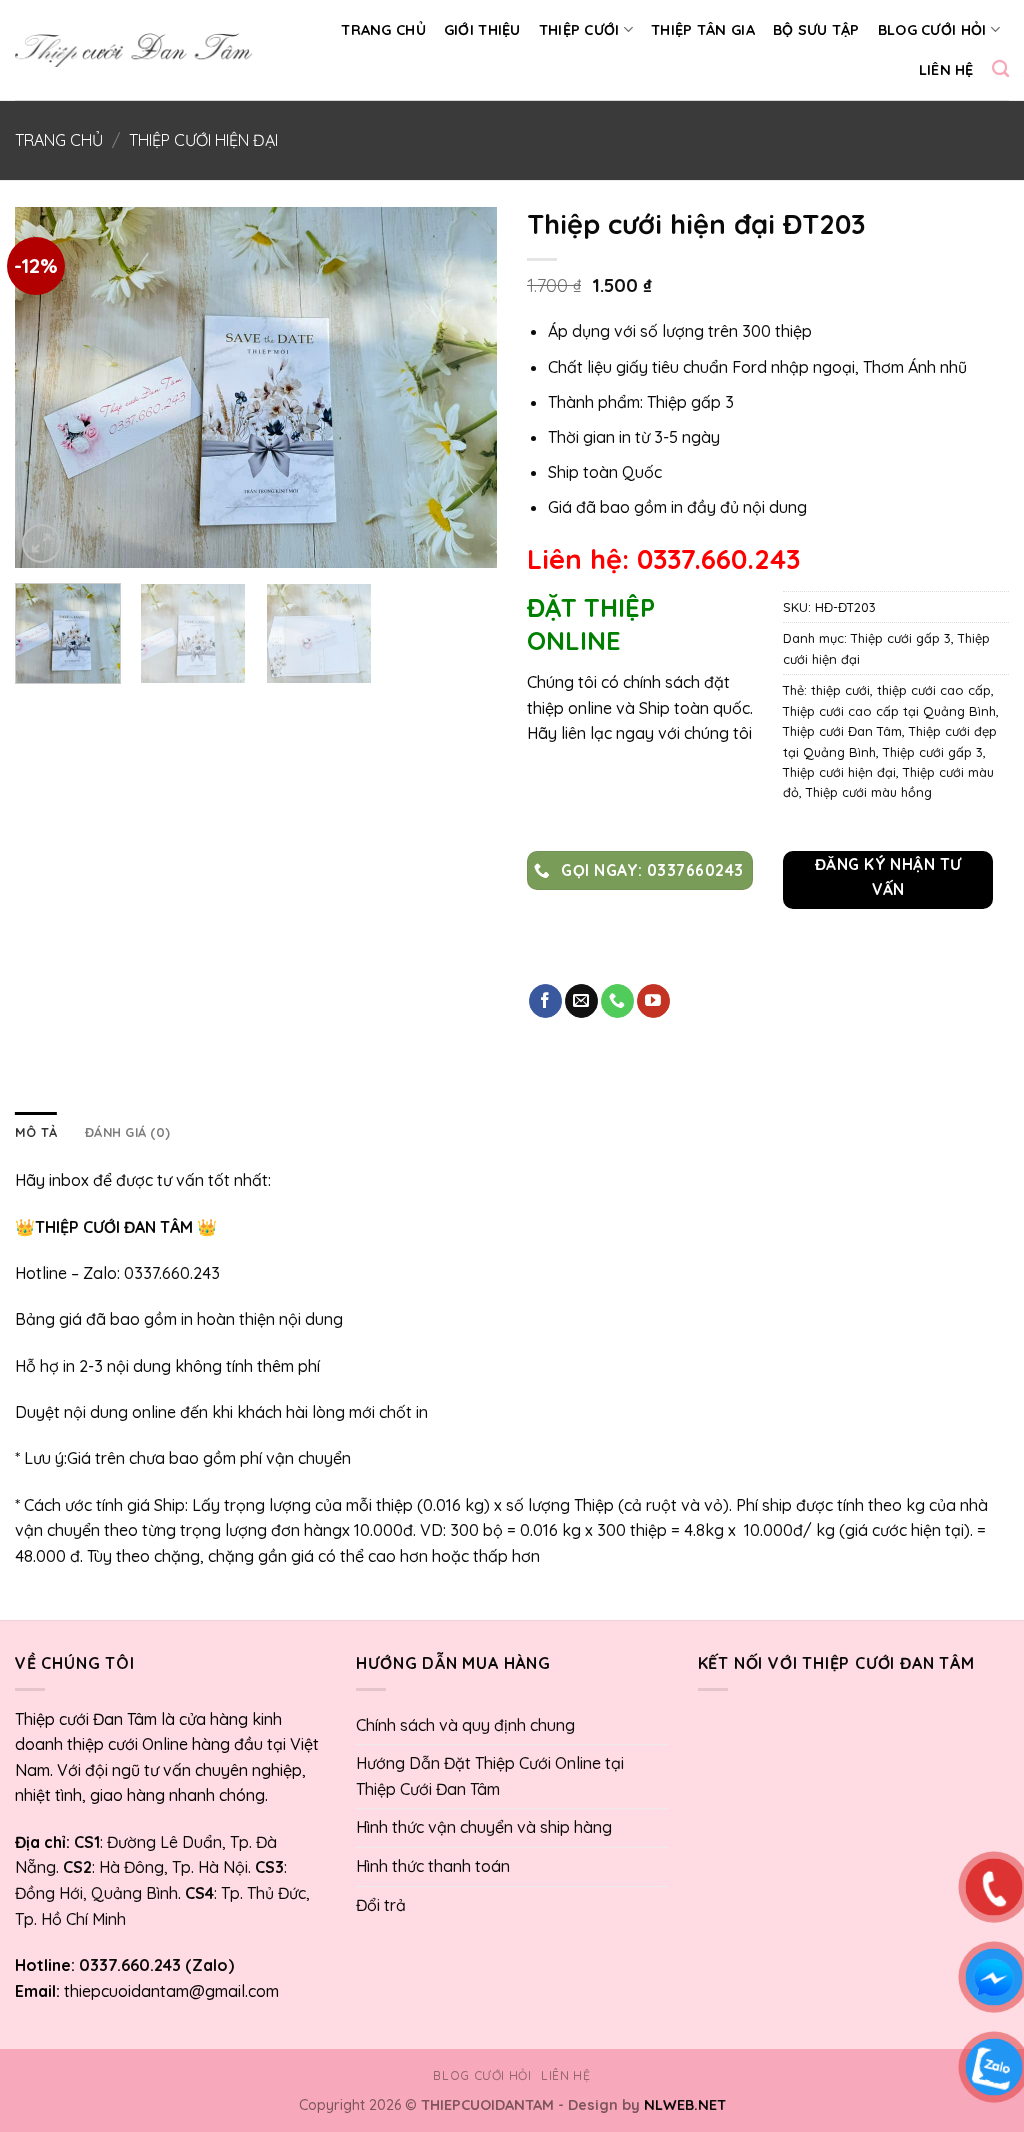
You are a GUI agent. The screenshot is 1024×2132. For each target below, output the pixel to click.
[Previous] (50, 387)
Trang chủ (383, 30)
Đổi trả (381, 1905)
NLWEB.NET (685, 2105)
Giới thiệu (482, 30)
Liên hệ (946, 70)
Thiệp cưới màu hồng (869, 792)
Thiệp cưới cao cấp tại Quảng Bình (889, 711)
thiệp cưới (840, 690)
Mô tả (36, 1132)
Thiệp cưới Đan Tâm (842, 731)
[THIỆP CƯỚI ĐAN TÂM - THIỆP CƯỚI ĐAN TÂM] (133, 50)
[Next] (462, 387)
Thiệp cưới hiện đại (203, 140)
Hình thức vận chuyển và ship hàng (484, 1827)
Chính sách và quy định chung (465, 1725)
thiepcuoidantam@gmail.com (171, 1991)
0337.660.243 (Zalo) (154, 1965)
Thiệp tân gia (703, 30)
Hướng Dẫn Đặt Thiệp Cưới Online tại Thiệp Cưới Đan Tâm (490, 1776)
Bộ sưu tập (816, 30)
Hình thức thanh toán (433, 1866)
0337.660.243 (172, 1273)
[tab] (36, 1132)
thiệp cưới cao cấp (934, 690)
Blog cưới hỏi (932, 30)
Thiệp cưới (579, 30)
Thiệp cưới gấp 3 (901, 638)
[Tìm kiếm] (1000, 69)
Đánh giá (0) (127, 1132)
